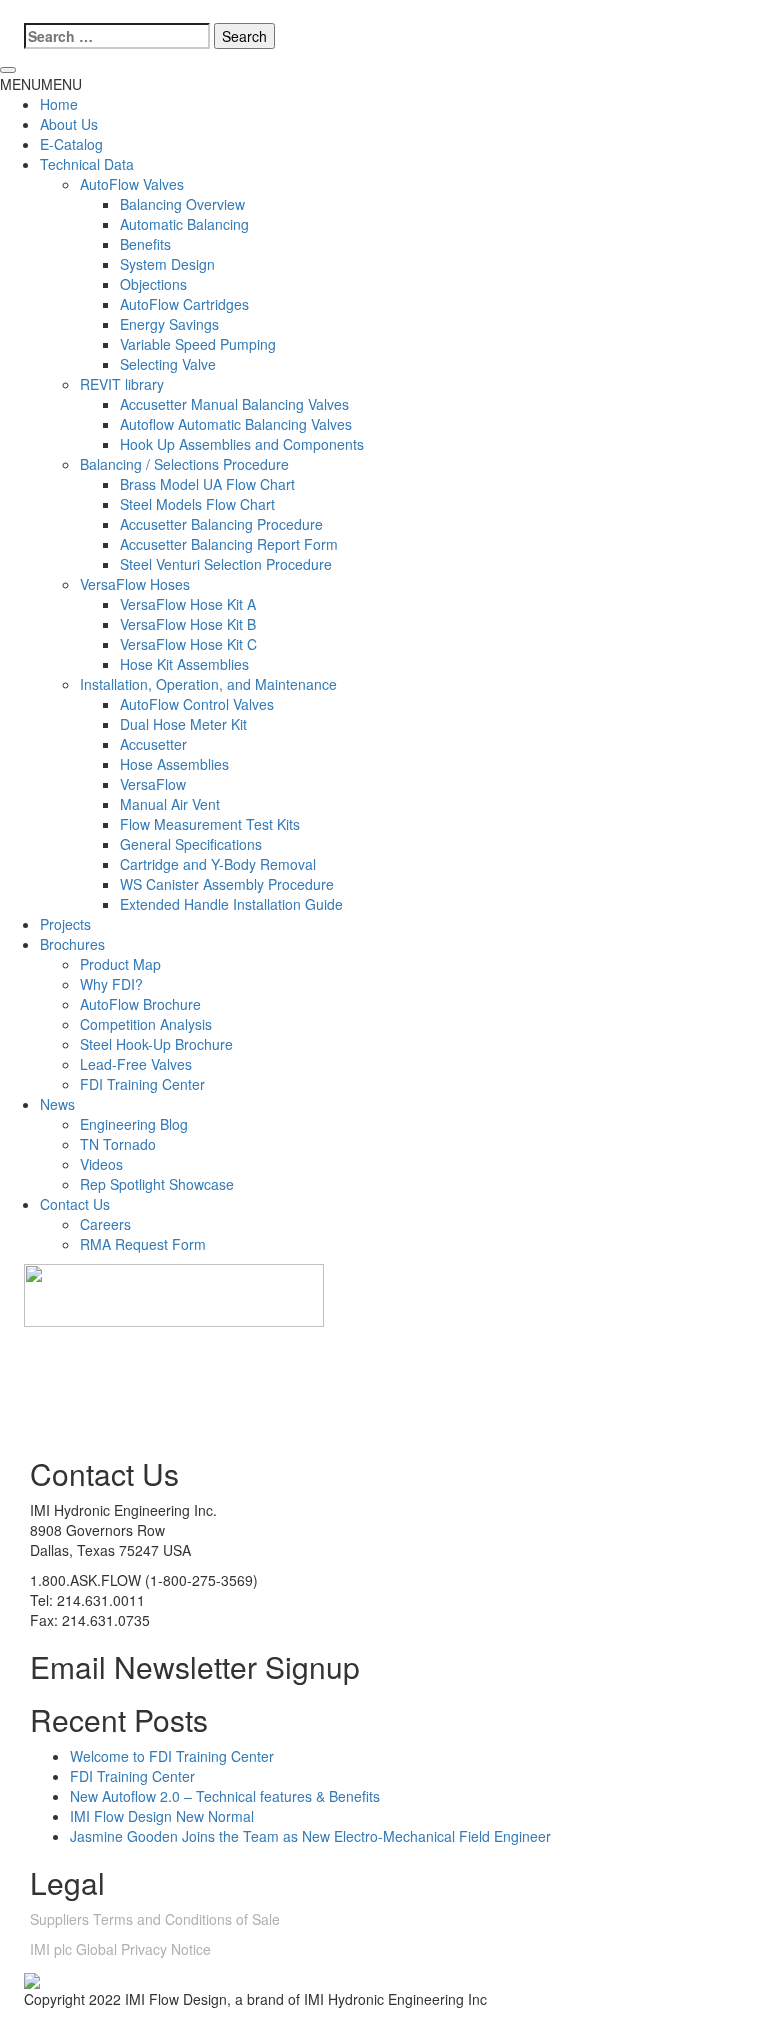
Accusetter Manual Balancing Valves (234, 404)
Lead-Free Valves (136, 1064)
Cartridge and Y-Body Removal (218, 864)
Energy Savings (169, 324)
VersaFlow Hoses (135, 584)
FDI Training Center (142, 1084)
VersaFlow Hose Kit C (188, 644)
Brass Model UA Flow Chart (207, 484)
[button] (41, 84)
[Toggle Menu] (8, 70)
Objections (153, 284)
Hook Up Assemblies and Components (242, 444)
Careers (105, 1224)
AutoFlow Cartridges (184, 304)
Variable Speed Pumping (198, 344)
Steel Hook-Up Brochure (156, 1044)
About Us (69, 124)
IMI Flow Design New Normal (162, 1816)
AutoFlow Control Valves (197, 704)
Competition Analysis (146, 1024)
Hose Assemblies (174, 764)
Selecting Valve (168, 364)
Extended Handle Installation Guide (231, 904)
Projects (65, 924)
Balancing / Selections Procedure (184, 464)
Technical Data (87, 164)
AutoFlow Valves (132, 184)
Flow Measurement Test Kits (210, 824)
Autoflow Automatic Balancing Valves (236, 424)
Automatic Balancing (184, 224)
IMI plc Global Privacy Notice (120, 1949)
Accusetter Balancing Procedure (221, 524)
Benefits (145, 244)
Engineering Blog (134, 1124)
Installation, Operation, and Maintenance (208, 684)
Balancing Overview (182, 204)
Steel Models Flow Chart (197, 504)
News (57, 1104)
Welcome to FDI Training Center (172, 1756)
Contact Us (75, 1204)
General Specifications (191, 844)
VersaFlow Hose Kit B (188, 624)
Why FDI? (111, 984)
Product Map (120, 964)
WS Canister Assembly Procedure (227, 884)
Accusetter (153, 744)
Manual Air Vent (170, 804)
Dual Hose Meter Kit (183, 724)
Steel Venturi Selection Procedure (226, 564)
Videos (101, 1164)
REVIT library (122, 384)
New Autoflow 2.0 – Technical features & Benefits (225, 1796)
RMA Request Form (143, 1244)
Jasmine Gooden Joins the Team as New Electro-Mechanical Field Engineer (310, 1836)
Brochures (72, 944)
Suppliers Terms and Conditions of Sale (155, 1919)
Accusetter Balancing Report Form (229, 544)
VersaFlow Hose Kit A (188, 604)
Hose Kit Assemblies (184, 664)
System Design (167, 264)
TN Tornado (118, 1144)
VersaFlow (153, 784)
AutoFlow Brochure (140, 1004)
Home (59, 104)
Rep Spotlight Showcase (157, 1184)
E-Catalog (71, 144)
